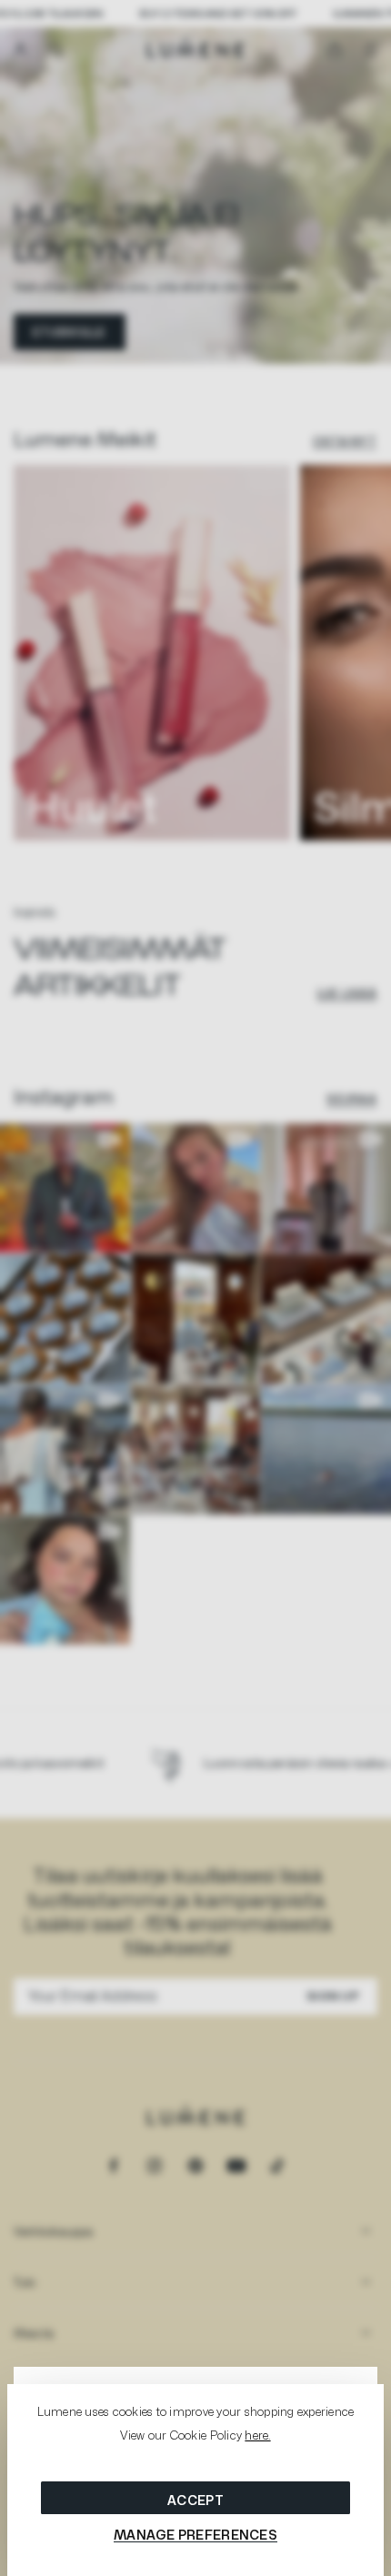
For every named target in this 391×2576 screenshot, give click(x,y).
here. (257, 2435)
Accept (195, 2500)
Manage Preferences (195, 2535)
